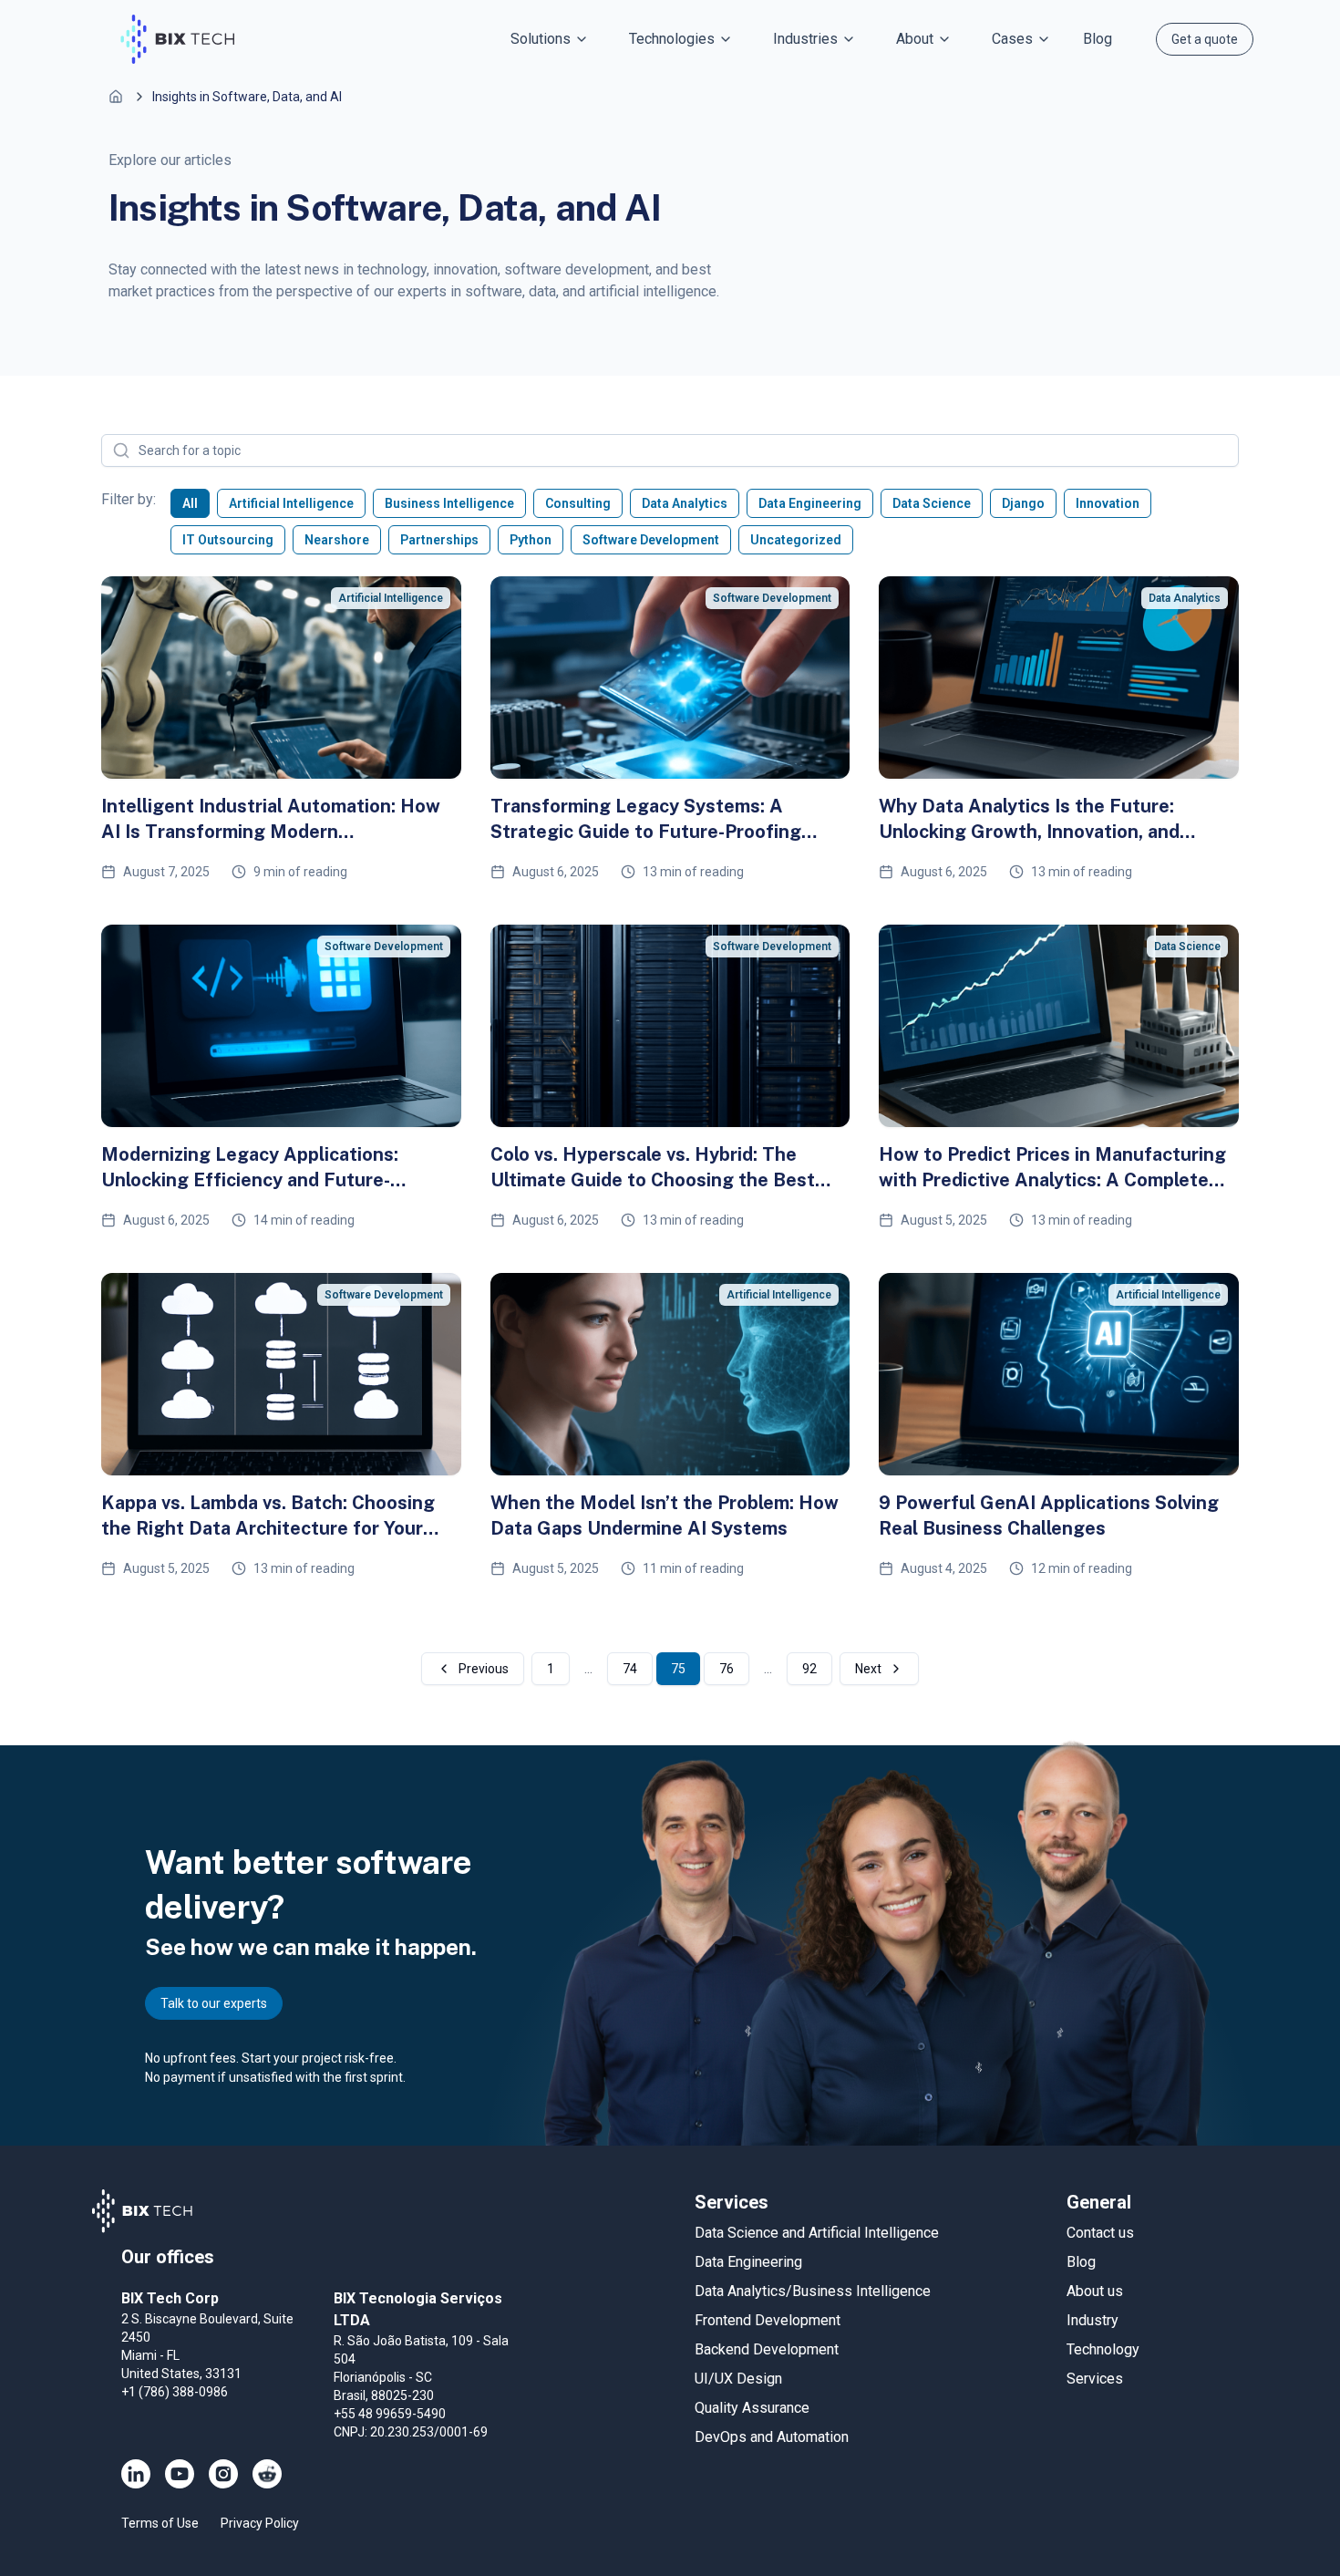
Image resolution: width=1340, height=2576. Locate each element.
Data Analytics (685, 503)
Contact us (1100, 2233)
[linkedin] (136, 2474)
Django (1023, 503)
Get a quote (1205, 39)
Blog (1098, 39)
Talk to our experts (214, 2003)
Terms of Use (160, 2523)
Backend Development (767, 2349)
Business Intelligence (449, 503)
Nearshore (337, 540)
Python (531, 540)
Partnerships (439, 540)
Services (1095, 2379)
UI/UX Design (738, 2379)
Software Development (651, 540)
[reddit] (267, 2474)
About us (1095, 2291)
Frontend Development (768, 2320)
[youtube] (180, 2474)
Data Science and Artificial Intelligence (817, 2233)
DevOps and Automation (772, 2437)
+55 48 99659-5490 (390, 2414)
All (190, 503)
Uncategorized (796, 540)
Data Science (932, 503)
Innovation (1108, 503)
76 (727, 1669)
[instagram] (223, 2474)
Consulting (578, 503)
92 (809, 1669)
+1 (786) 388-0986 (175, 2392)
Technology (1103, 2349)
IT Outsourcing (228, 540)
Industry (1093, 2320)
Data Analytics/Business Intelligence (813, 2291)
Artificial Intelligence (291, 503)
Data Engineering (810, 503)
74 (630, 1669)
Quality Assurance (752, 2408)
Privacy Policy (260, 2523)
